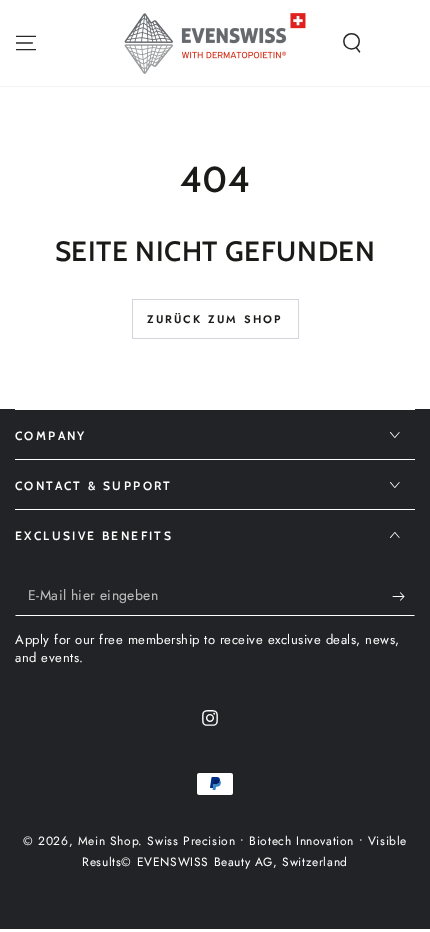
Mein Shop (108, 841)
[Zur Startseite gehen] (215, 43)
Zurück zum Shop (215, 319)
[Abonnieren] (403, 596)
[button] (352, 43)
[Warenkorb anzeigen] (404, 43)
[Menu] (26, 43)
